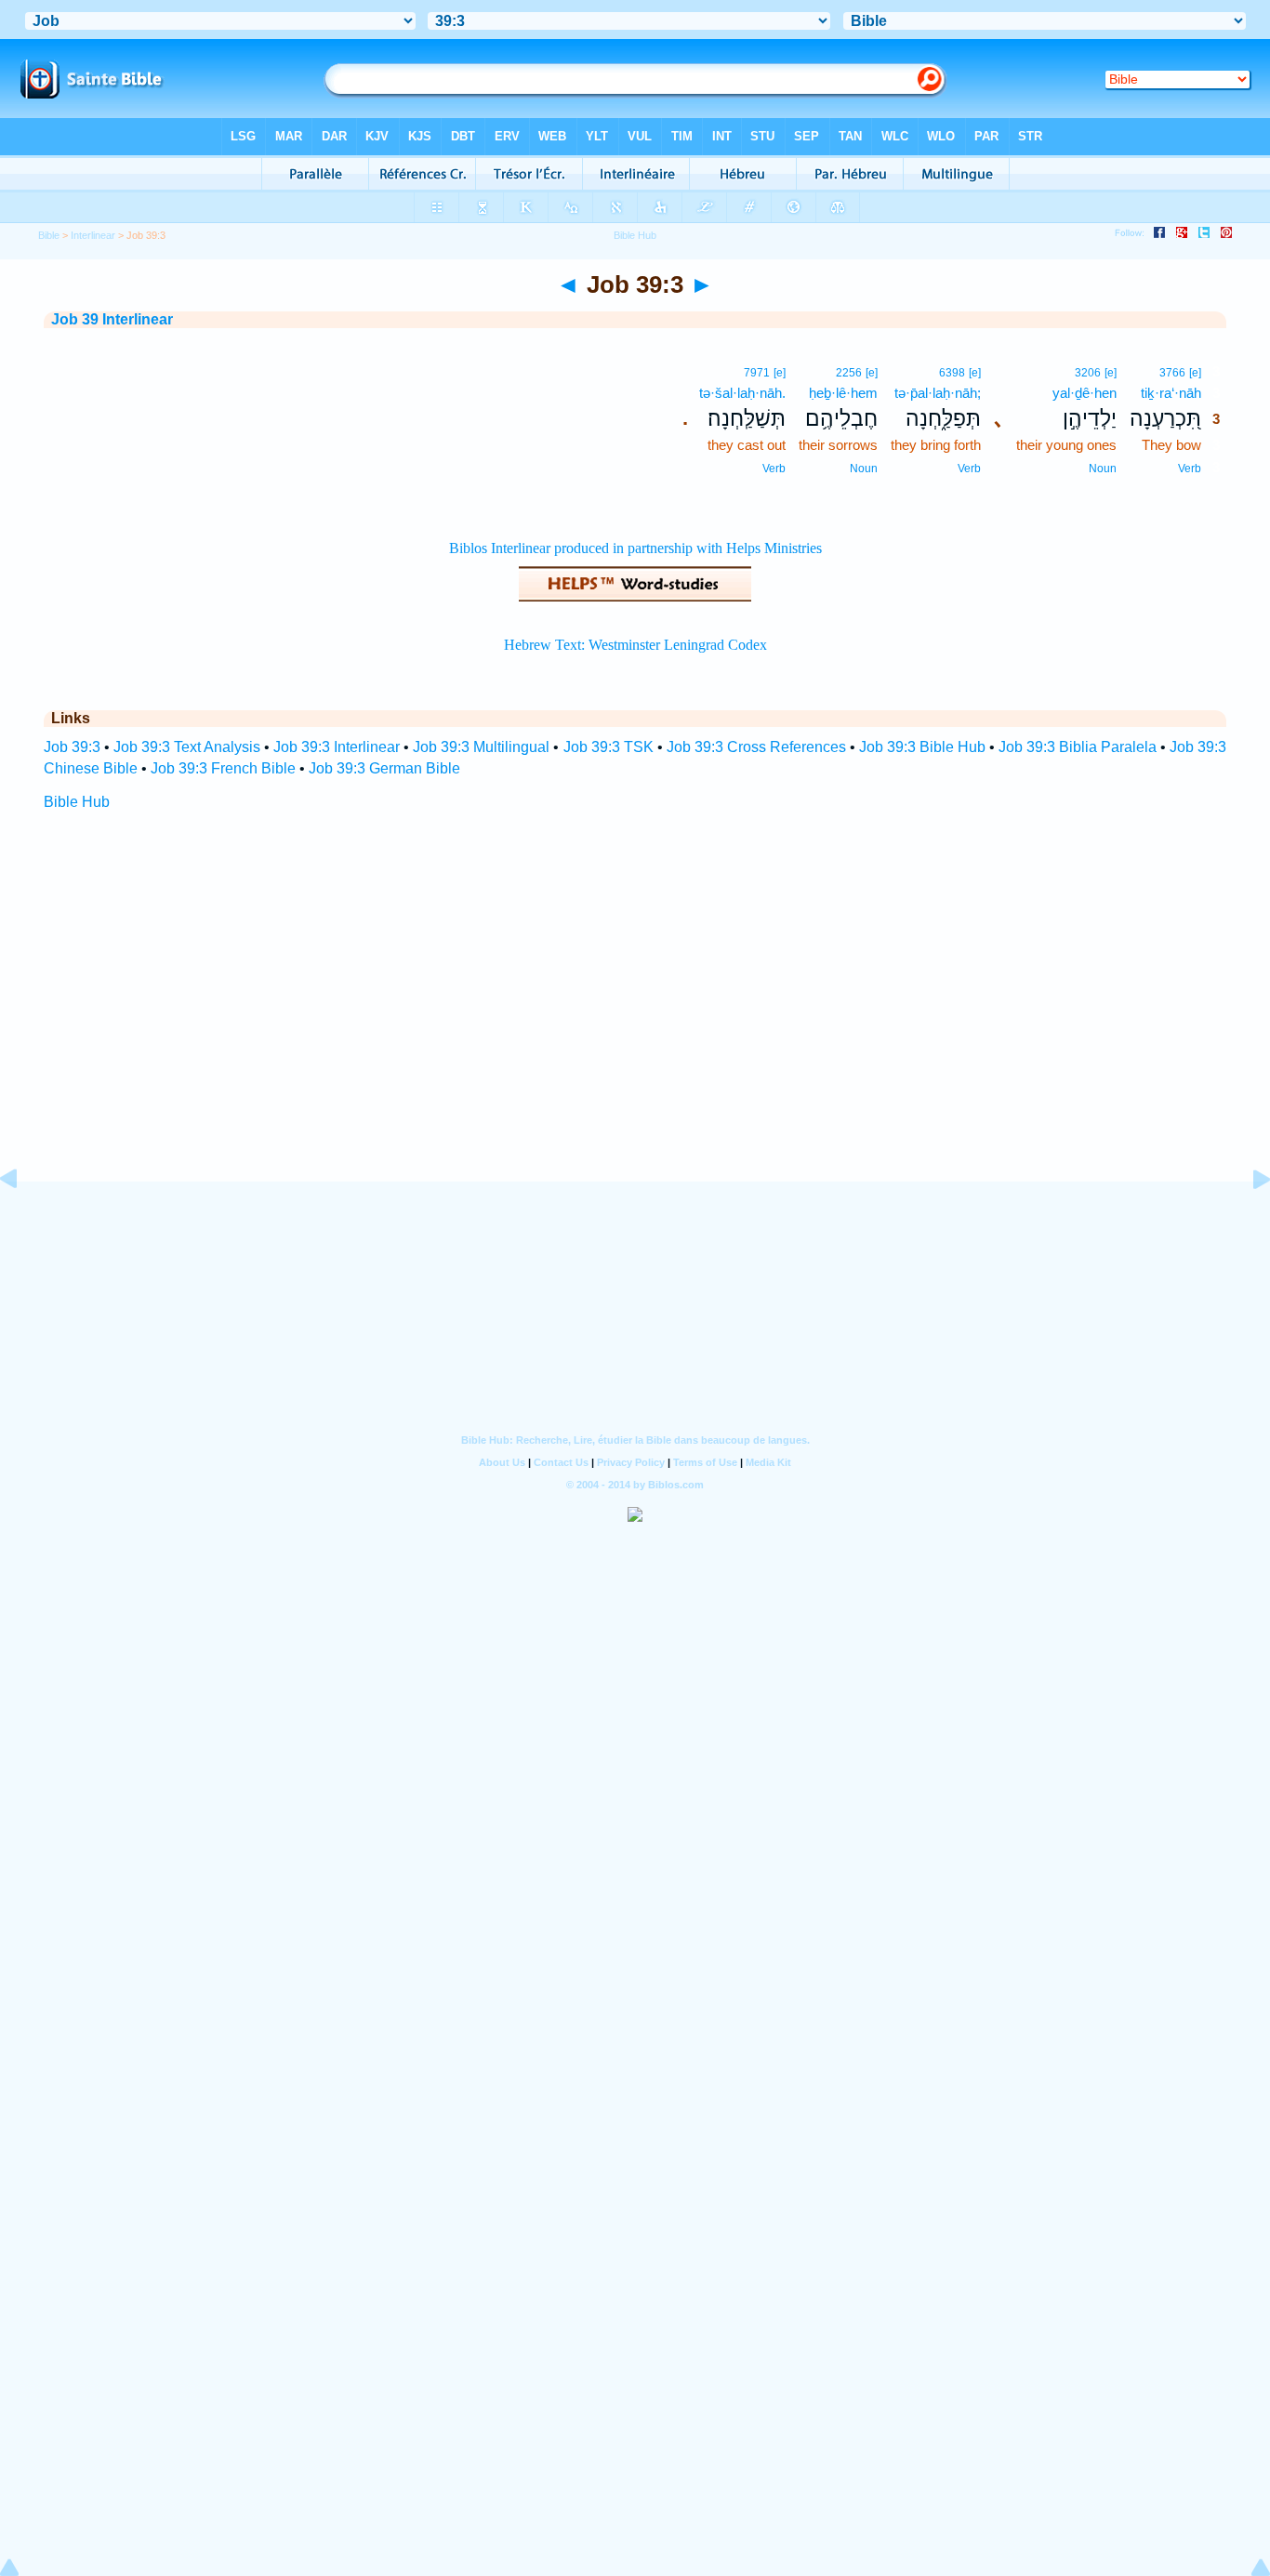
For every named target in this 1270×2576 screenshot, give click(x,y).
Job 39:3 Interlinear (337, 747)
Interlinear (93, 235)
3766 (1172, 373)
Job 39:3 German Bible (384, 768)
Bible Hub (77, 802)
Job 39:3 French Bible (223, 768)
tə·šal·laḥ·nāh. (742, 393)
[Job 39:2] (23, 1221)
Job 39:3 (72, 747)
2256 (849, 373)
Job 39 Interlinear (112, 319)
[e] (1195, 373)
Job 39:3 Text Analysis (187, 747)
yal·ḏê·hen (1085, 393)
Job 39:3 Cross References (756, 747)
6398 (952, 373)
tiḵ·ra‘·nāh (1171, 393)
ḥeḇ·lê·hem (843, 393)
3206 (1088, 373)
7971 (757, 373)
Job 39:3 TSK (609, 747)
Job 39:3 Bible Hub (922, 747)
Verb (1190, 469)
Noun (1103, 469)
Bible (49, 235)
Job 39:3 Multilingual (481, 747)
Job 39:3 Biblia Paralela (1078, 747)
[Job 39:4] (1247, 1221)
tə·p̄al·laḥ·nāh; (938, 393)
